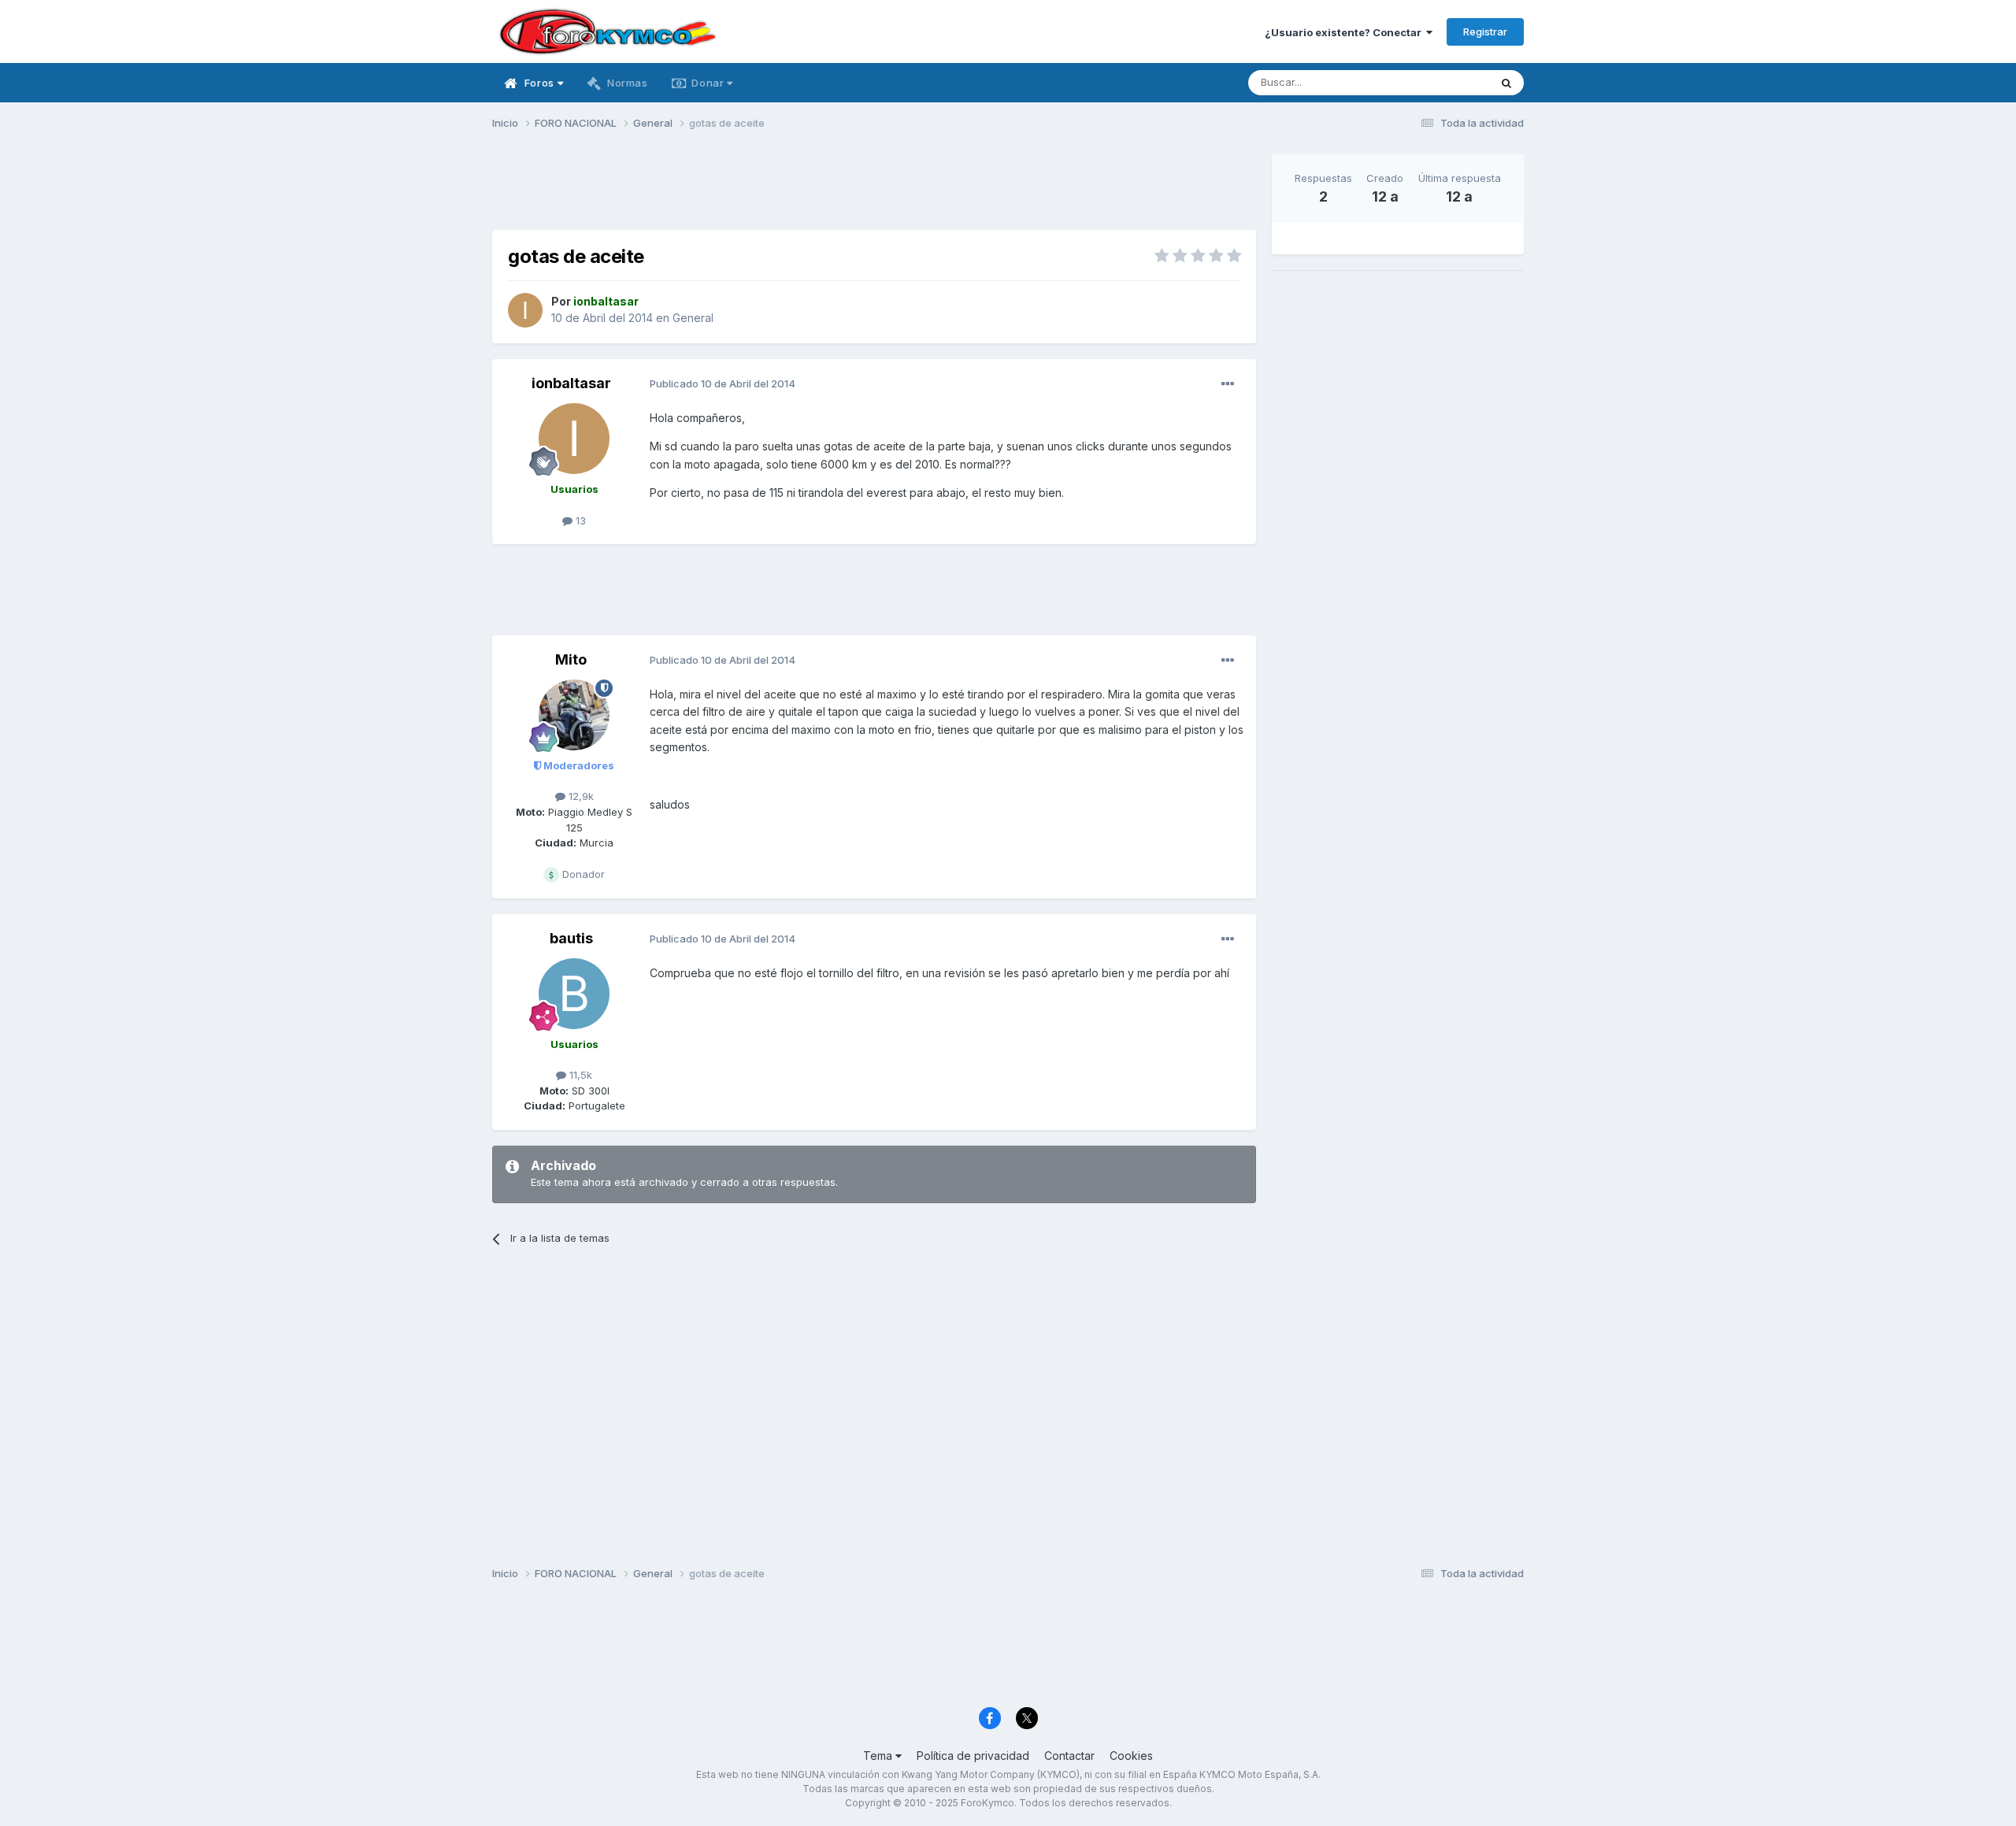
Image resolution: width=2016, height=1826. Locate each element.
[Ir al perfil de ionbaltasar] (525, 310)
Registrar (1485, 31)
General (693, 318)
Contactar (1069, 1756)
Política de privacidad (973, 1756)
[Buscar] (1506, 83)
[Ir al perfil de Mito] (574, 715)
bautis (571, 938)
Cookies (1131, 1756)
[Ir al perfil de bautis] (574, 994)
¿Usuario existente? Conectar (1345, 32)
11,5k (579, 1075)
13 (579, 520)
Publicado (723, 383)
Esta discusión (1434, 82)
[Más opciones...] (1228, 384)
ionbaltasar (571, 383)
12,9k (580, 796)
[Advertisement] (874, 190)
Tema (879, 1756)
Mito (571, 659)
